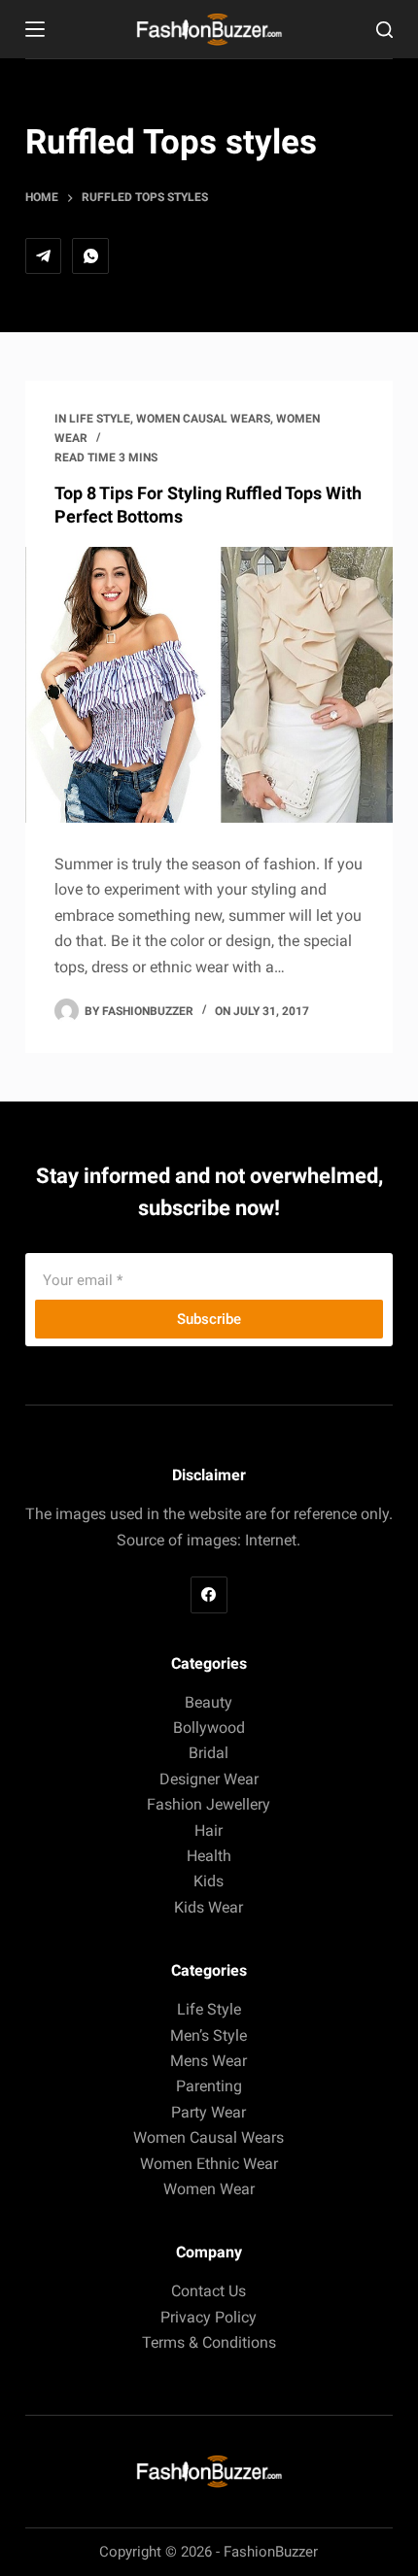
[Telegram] (44, 256)
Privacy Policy (209, 2317)
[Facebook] (209, 1595)
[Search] (384, 30)
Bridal (209, 1753)
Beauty (209, 1702)
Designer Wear (209, 1779)
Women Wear (209, 2189)
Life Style (100, 419)
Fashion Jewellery (209, 1804)
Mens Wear (209, 2061)
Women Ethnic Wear (209, 2164)
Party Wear (209, 2112)
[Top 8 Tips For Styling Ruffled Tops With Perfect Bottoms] (209, 685)
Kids (209, 1881)
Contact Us (209, 2291)
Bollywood (209, 1728)
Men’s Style (209, 2035)
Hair (209, 1830)
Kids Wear (209, 1907)
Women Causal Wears (203, 419)
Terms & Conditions (209, 2342)
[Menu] (35, 29)
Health (209, 1856)
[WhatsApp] (90, 256)
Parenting (209, 2086)
